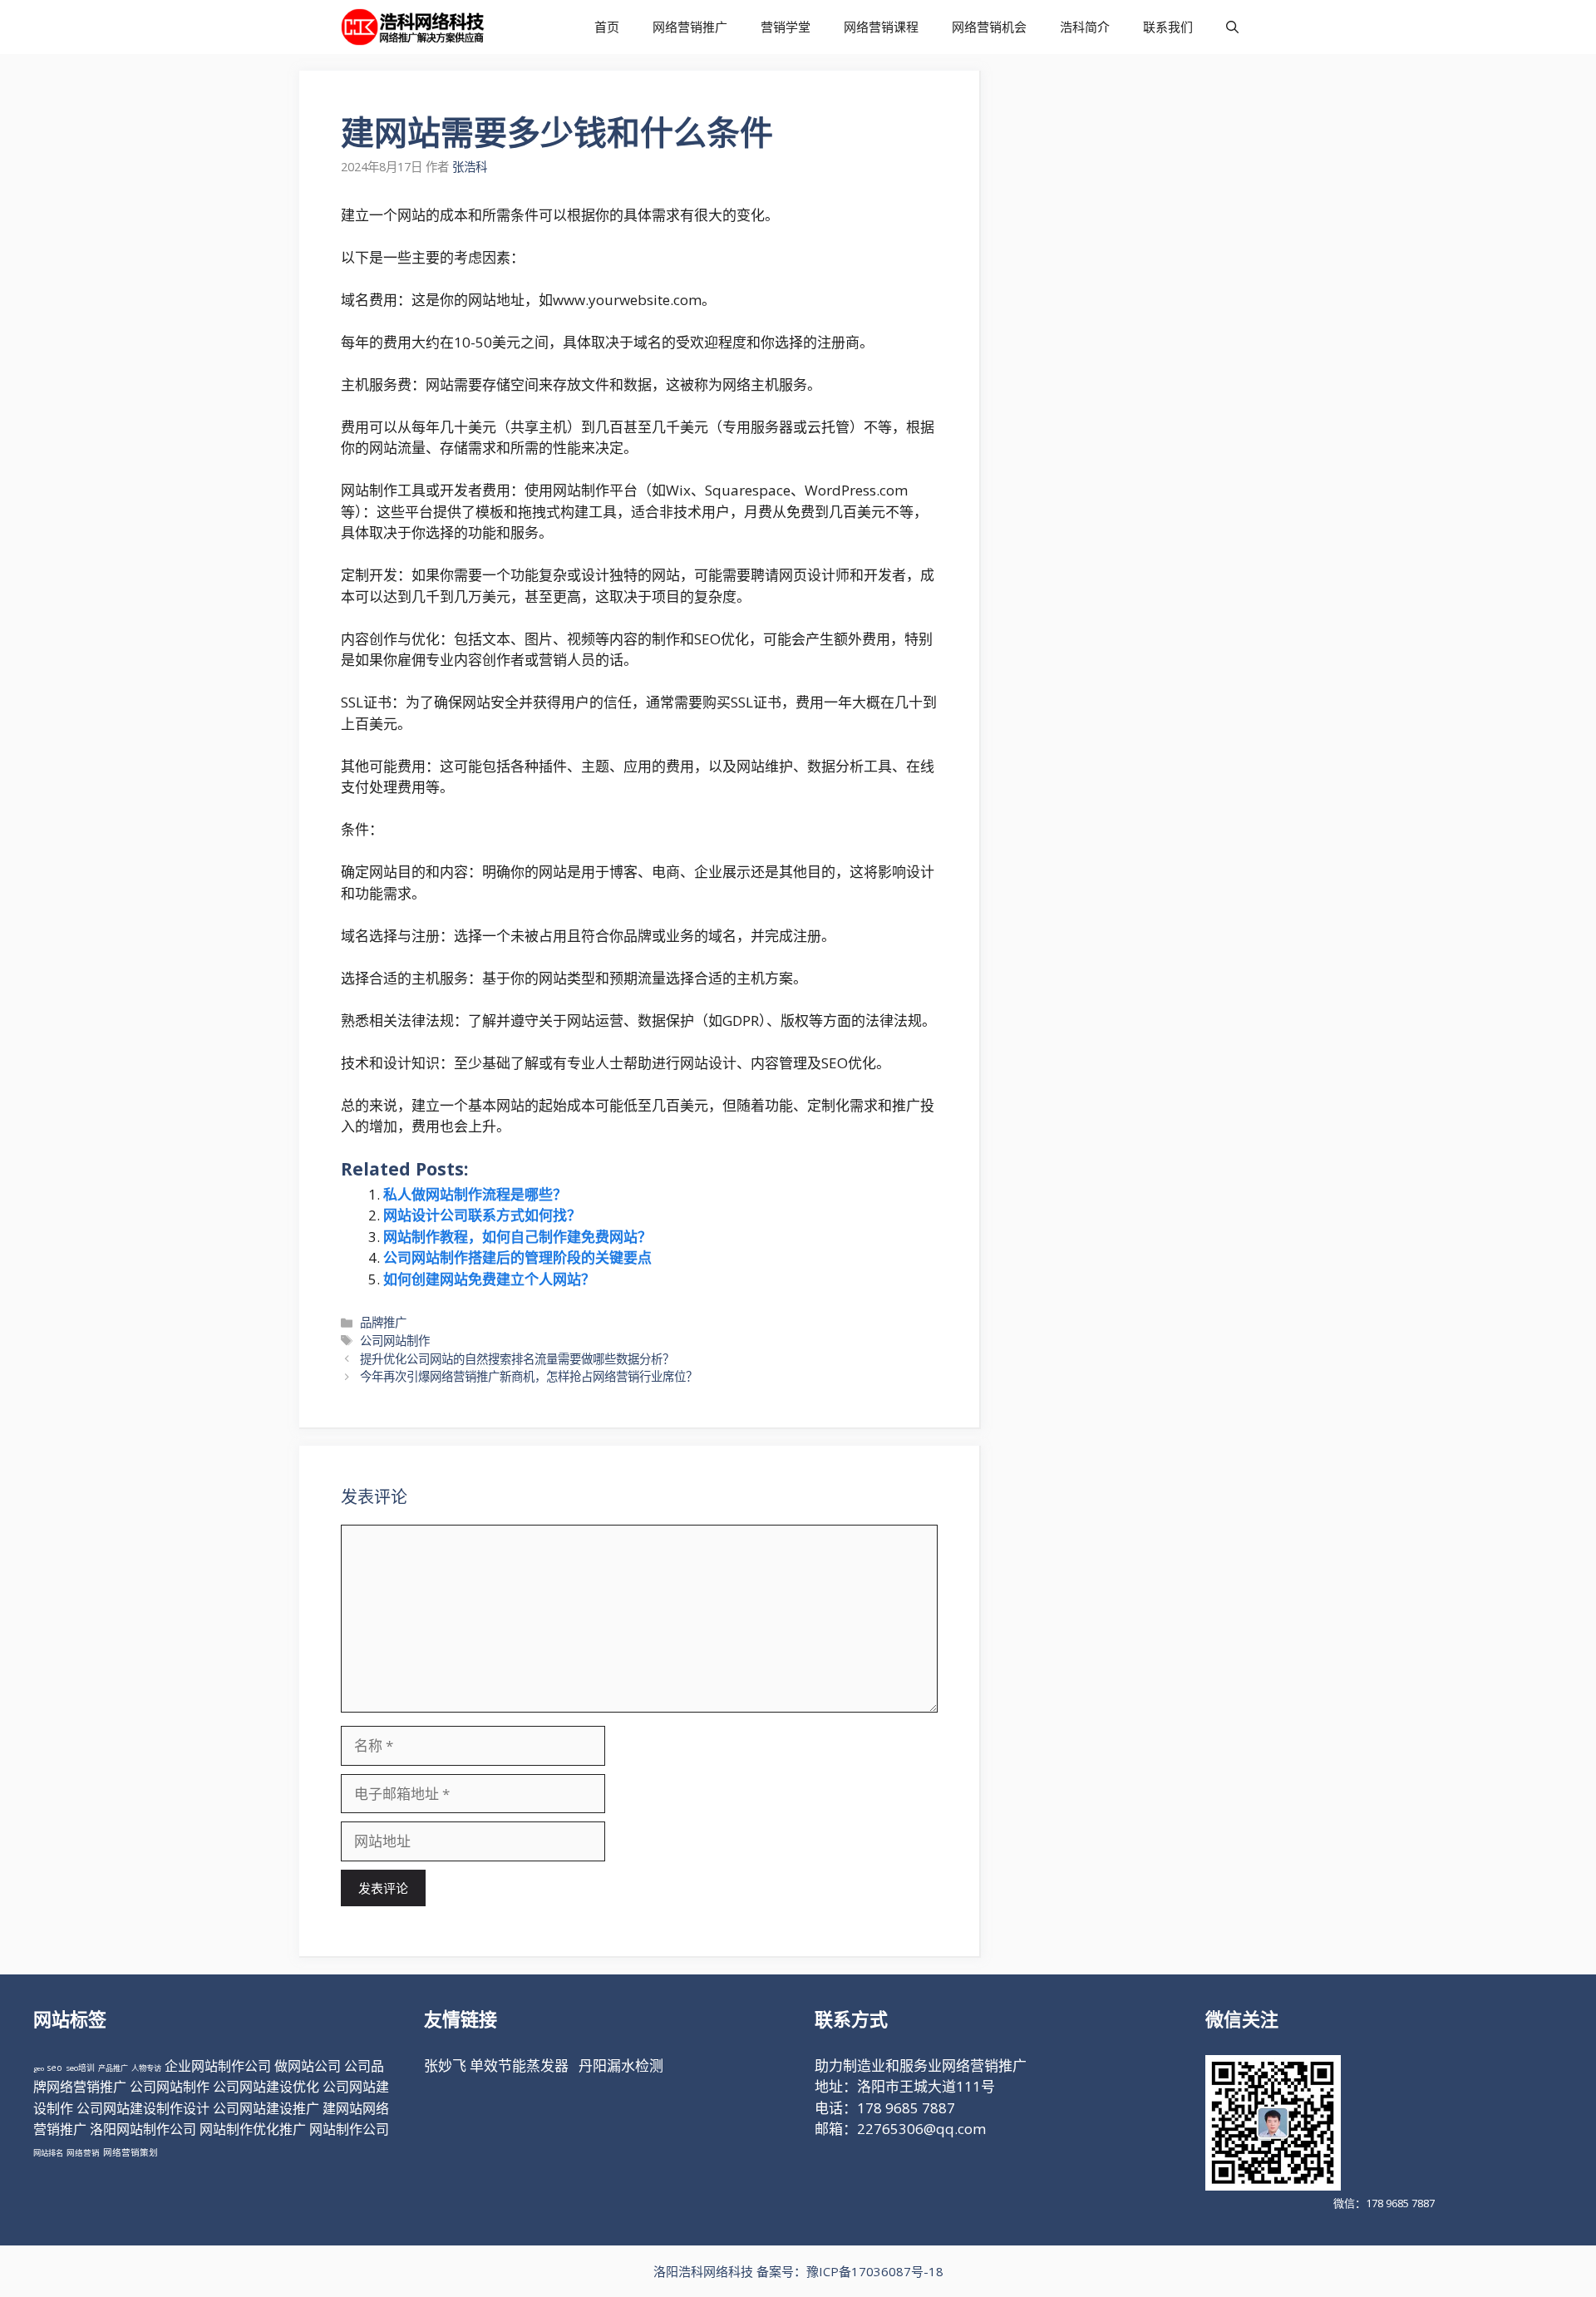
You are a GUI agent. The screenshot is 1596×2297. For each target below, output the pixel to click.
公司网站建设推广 (266, 2108)
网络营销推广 (690, 27)
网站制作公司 (349, 2129)
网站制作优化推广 (253, 2129)
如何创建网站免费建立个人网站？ (489, 1279)
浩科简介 (1085, 27)
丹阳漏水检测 (621, 2065)
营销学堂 (786, 27)
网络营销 (83, 2153)
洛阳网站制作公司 (143, 2129)
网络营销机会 (989, 27)
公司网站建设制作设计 (143, 2108)
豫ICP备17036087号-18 (875, 2271)
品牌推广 (383, 1322)
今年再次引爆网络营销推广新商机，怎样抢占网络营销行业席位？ (529, 1376)
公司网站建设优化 (266, 2087)
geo (39, 2068)
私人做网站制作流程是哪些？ (475, 1194)
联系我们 (1168, 27)
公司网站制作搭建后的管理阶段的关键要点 (517, 1257)
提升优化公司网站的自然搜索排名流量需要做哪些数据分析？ (517, 1359)
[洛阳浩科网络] (413, 27)
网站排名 (48, 2153)
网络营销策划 (131, 2152)
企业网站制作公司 (218, 2066)
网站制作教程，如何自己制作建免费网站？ (517, 1237)
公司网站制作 (395, 1341)
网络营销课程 (881, 27)
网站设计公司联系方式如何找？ (482, 1215)
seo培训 (80, 2068)
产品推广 (113, 2068)
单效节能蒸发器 (519, 2065)
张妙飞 (445, 2065)
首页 (607, 27)
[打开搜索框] (1232, 27)
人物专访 (146, 2068)
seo (55, 2068)
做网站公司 (308, 2066)
